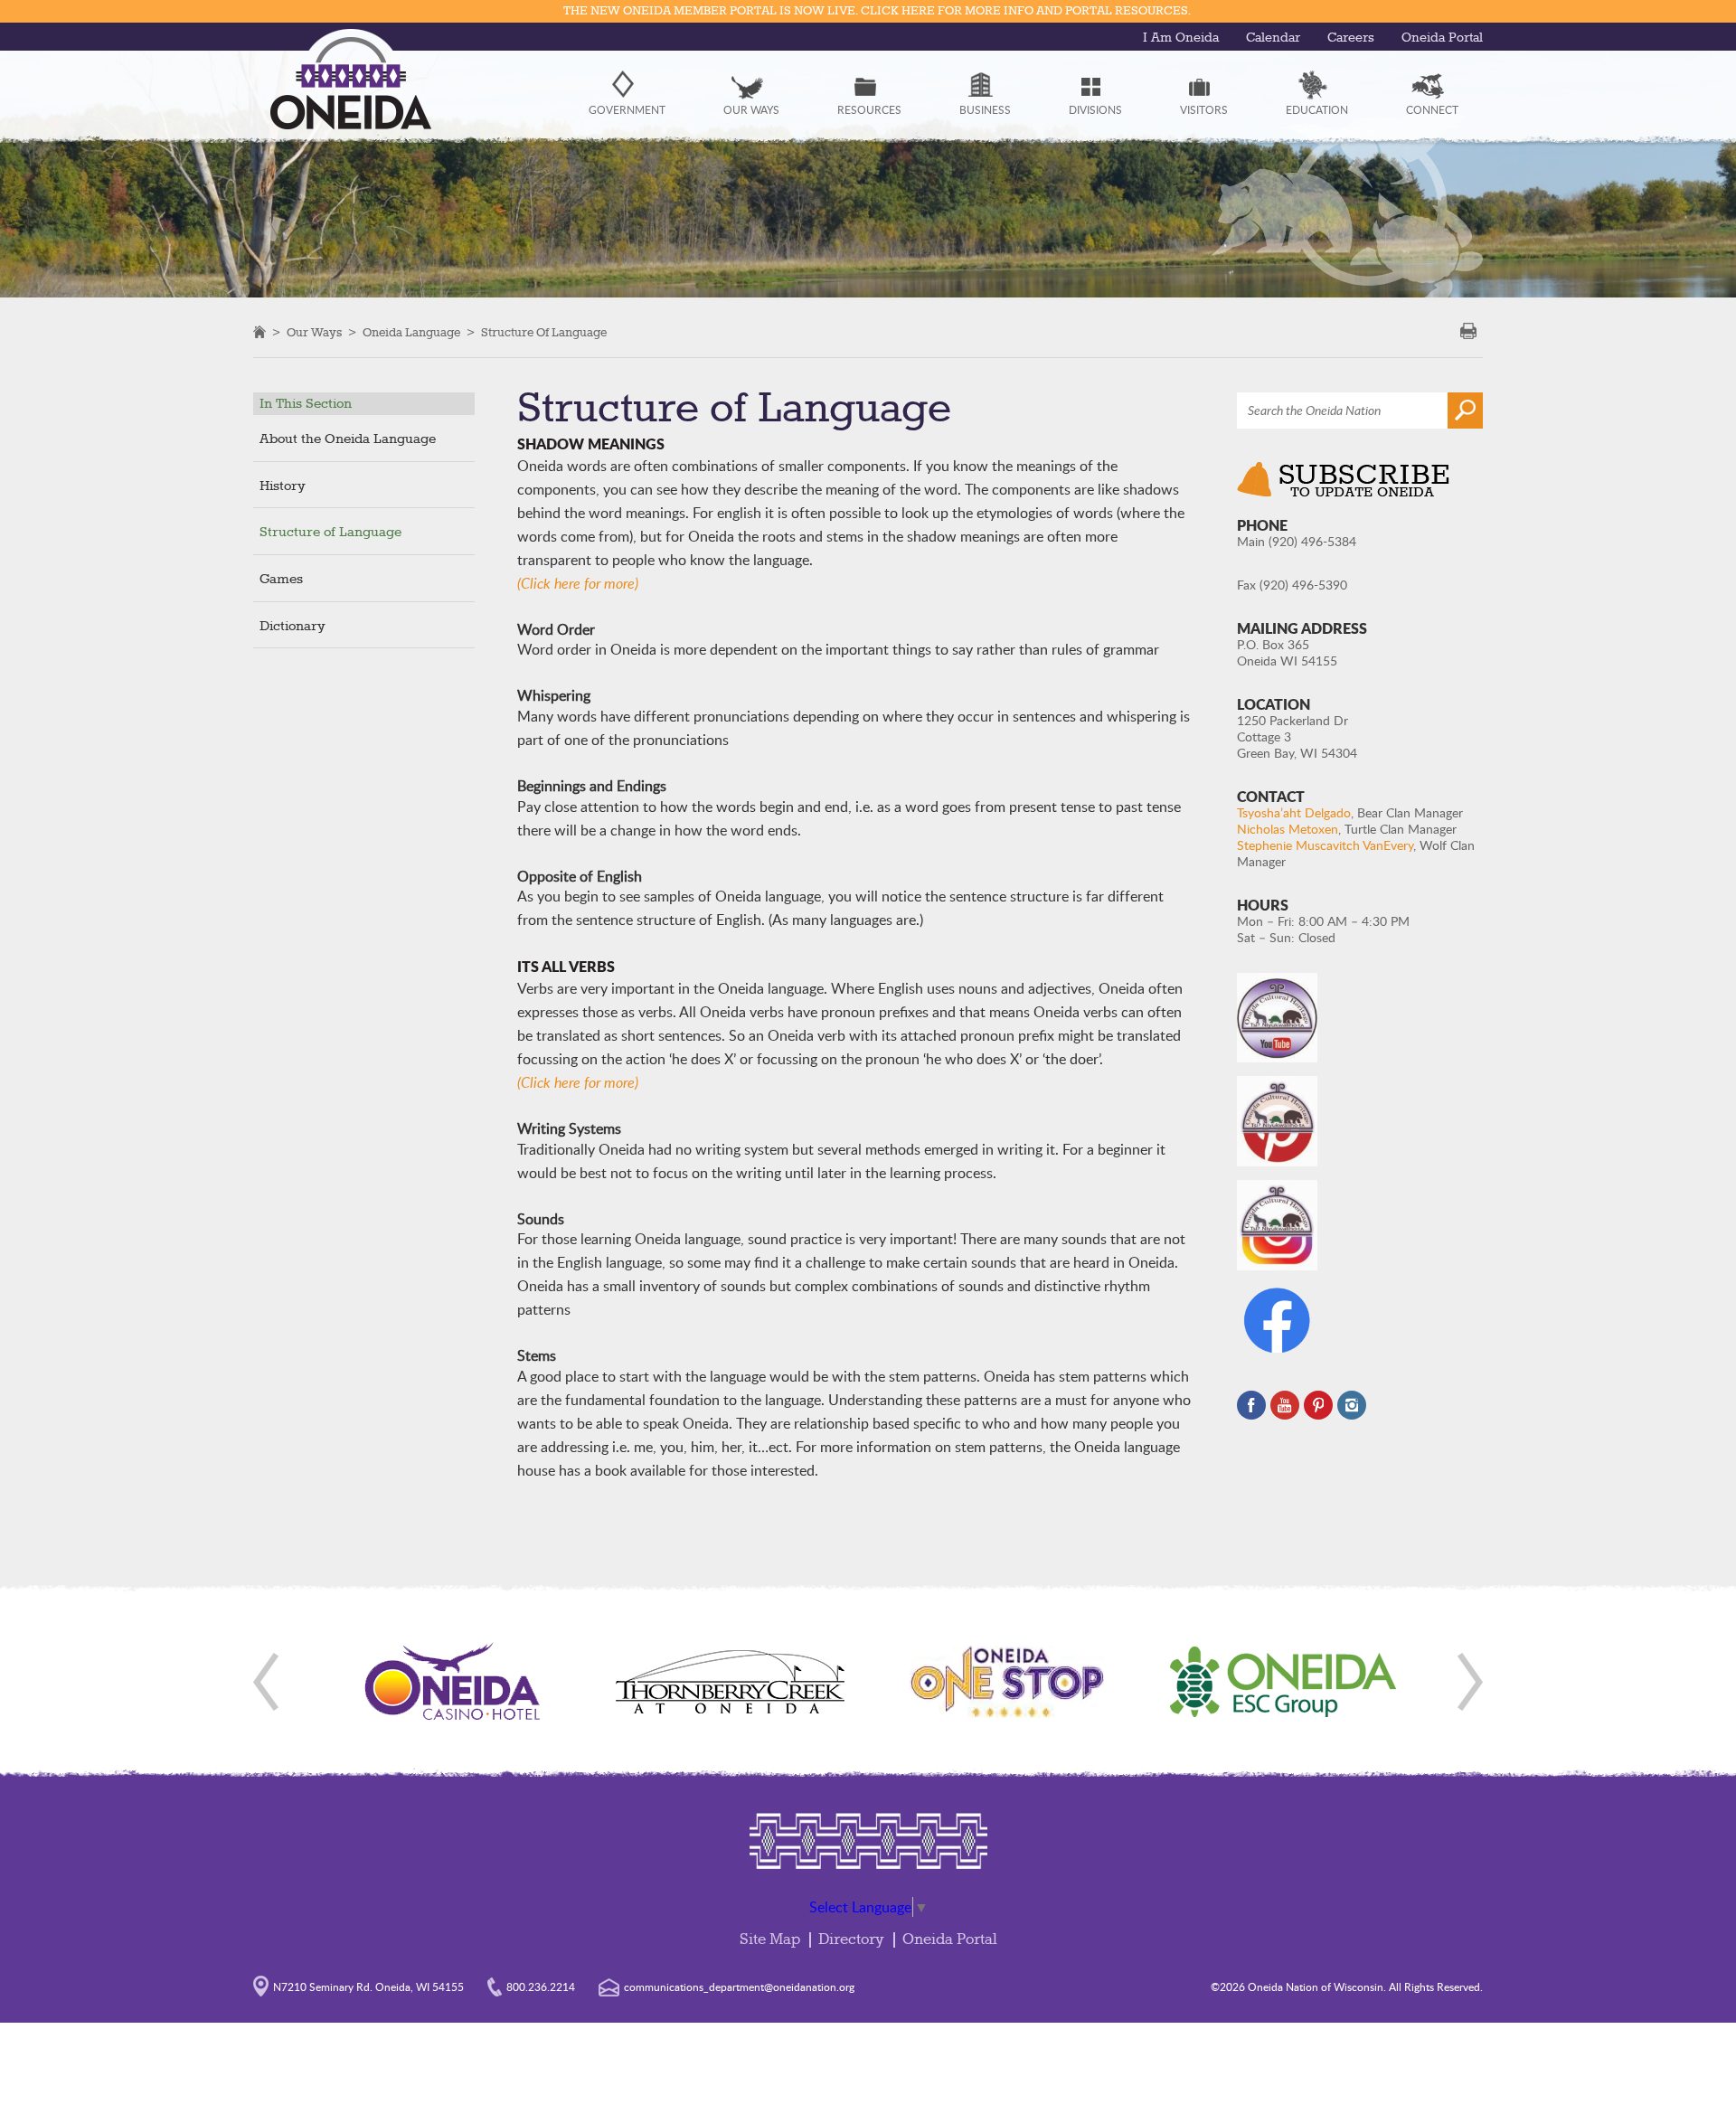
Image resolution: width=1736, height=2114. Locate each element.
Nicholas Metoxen (1288, 829)
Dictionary (292, 627)
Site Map (770, 1940)
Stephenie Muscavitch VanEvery (1325, 845)
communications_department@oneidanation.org (739, 1987)
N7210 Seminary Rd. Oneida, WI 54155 (368, 1987)
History (283, 486)
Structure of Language (544, 333)
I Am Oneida (1181, 38)
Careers (1351, 38)
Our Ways (314, 333)
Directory (851, 1940)
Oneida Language (411, 333)
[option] (453, 1682)
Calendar (1273, 38)
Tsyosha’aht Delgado (1294, 812)
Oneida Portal (1442, 38)
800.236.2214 (541, 1987)
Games (281, 580)
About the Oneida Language (348, 439)
